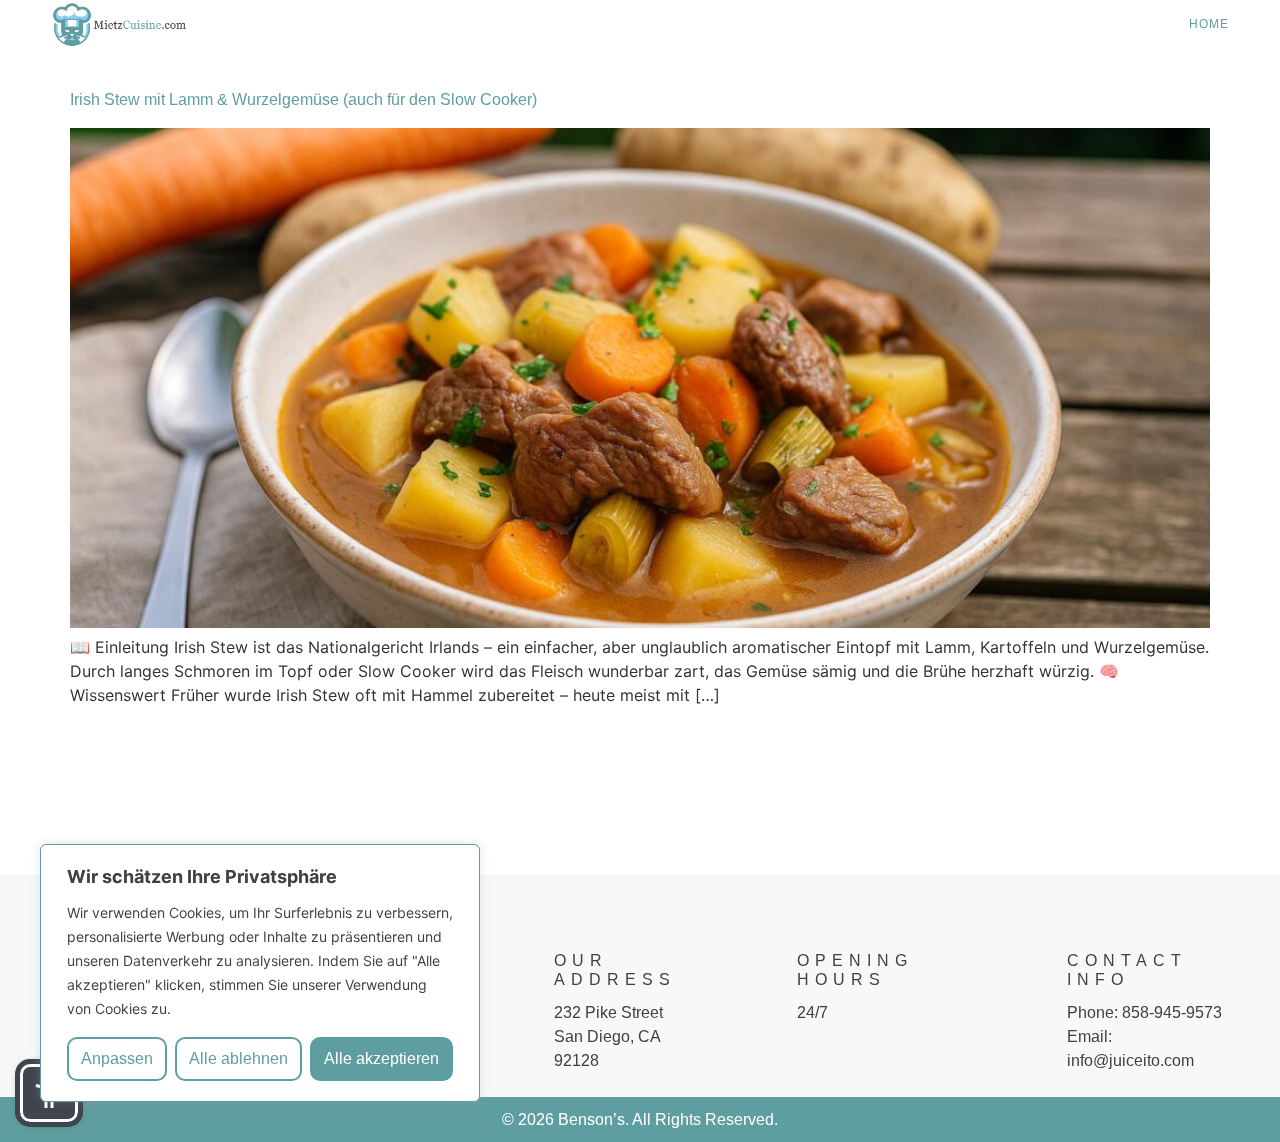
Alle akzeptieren (381, 1058)
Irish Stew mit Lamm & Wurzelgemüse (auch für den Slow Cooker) (303, 99)
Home (1209, 24)
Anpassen (117, 1058)
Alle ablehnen (238, 1058)
